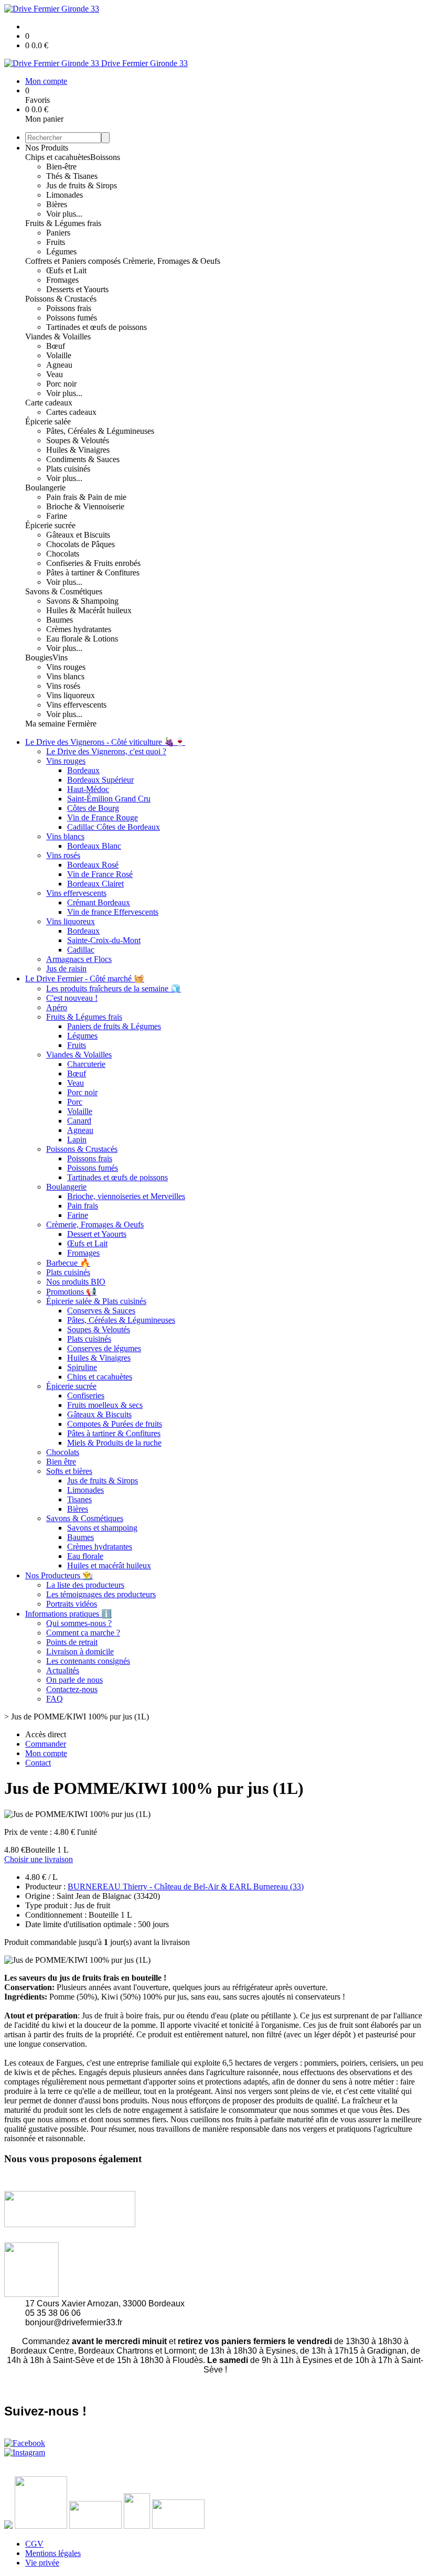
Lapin (77, 1140)
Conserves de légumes (104, 1348)
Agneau (59, 365)
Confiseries (86, 1396)
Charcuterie (86, 1064)
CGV (34, 2544)
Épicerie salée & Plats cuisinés (96, 1301)
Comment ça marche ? (83, 1633)
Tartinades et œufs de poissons (96, 327)
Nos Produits (47, 148)
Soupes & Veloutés (78, 440)
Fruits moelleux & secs (105, 1405)
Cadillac (81, 950)
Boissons (105, 157)
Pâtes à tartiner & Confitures (93, 573)
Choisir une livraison (39, 1859)
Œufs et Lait (66, 270)
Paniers (58, 233)
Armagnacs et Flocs (79, 959)
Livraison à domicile (80, 1652)
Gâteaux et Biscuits (78, 535)
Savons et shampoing (102, 1528)
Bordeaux (83, 770)
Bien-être (61, 167)
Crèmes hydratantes (79, 629)
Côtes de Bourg (93, 808)
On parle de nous (74, 1680)
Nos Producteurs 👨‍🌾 (59, 1575)
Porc (75, 1102)
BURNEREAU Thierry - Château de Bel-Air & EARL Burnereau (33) (186, 1886)
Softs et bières (69, 1471)
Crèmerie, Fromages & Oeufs (171, 261)
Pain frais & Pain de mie (86, 497)
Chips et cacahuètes (58, 157)
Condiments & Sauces (83, 459)
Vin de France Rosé (100, 874)
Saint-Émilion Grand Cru (109, 799)
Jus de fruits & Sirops (82, 185)
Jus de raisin (66, 969)
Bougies (39, 658)
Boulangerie (45, 488)
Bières (57, 204)
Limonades (64, 195)
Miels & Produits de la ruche (114, 1443)
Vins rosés (63, 686)
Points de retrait (72, 1642)
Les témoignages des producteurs (101, 1594)
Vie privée (42, 2563)
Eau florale (85, 1556)
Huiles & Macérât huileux (89, 610)
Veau (55, 374)
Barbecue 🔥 (68, 1263)
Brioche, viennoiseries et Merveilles (126, 1196)
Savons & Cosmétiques (64, 591)
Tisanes (79, 1499)
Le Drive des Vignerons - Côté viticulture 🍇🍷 (105, 742)
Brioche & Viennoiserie (85, 506)
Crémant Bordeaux (99, 902)
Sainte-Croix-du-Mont (104, 940)
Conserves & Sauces (101, 1311)
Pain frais (83, 1206)
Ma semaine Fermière (61, 724)
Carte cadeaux (49, 403)
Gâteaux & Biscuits (99, 1414)
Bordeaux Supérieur (100, 780)
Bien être (61, 1462)
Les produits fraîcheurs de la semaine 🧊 (114, 988)
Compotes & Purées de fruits (115, 1424)
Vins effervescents (76, 705)
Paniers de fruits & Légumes (114, 1026)
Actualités (63, 1670)
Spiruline (82, 1367)
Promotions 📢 (71, 1292)
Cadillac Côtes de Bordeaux (114, 827)
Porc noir (61, 384)
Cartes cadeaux (71, 412)
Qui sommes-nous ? (79, 1623)
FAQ (55, 1699)
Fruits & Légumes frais (63, 223)
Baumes (60, 620)
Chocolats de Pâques (80, 544)
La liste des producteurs (85, 1585)
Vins (60, 658)
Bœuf (56, 346)
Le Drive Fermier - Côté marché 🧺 (85, 979)
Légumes (61, 252)
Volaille (59, 355)
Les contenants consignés (88, 1661)
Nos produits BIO (76, 1282)
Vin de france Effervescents (113, 912)
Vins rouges (66, 667)
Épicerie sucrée (50, 525)
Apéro (57, 1007)
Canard (79, 1121)
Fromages (62, 280)
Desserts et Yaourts (77, 289)
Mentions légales (53, 2553)
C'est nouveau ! (72, 998)
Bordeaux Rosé (93, 865)
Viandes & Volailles (58, 336)
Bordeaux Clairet (95, 884)
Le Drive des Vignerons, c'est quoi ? (106, 751)
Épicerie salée (48, 421)
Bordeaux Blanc (94, 846)
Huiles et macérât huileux (109, 1565)
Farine (57, 516)
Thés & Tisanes (72, 176)
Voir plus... (64, 214)
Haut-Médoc (88, 789)
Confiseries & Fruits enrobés (93, 563)
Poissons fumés (72, 318)
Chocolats (63, 554)
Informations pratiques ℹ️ (68, 1614)
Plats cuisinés (68, 469)
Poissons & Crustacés (61, 299)
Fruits (56, 242)
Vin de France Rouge (103, 817)
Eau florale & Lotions (82, 639)
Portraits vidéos (72, 1604)
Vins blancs (65, 676)
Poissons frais (69, 308)
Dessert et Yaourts (97, 1234)
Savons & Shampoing (82, 601)
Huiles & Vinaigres (78, 450)
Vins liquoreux (71, 695)
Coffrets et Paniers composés (74, 261)
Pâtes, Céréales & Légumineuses (100, 431)
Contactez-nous (72, 1689)
